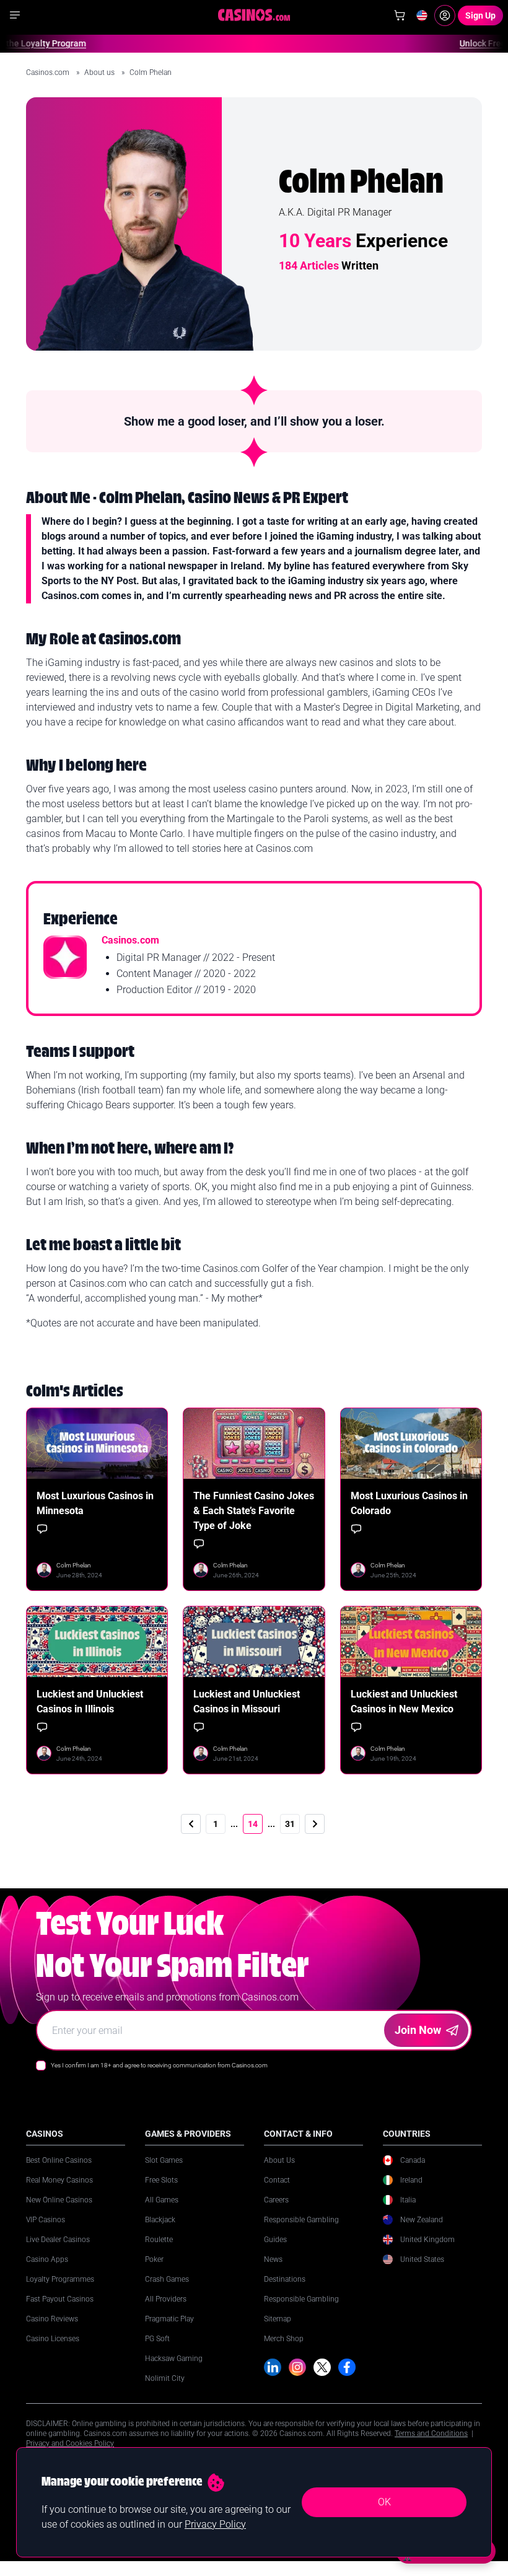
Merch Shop (284, 2339)
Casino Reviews (52, 2319)
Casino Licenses (53, 2339)
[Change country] (422, 15)
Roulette (159, 2240)
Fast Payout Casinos (60, 2299)
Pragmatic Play (169, 2319)
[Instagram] (297, 2367)
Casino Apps (47, 2259)
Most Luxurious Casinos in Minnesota (95, 1503)
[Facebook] (347, 2367)
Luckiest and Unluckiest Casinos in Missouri (247, 1702)
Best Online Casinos (59, 2160)
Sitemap (278, 2319)
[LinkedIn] (273, 2367)
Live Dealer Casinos (58, 2240)
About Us (279, 2160)
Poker (154, 2259)
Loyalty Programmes (60, 2279)
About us (100, 72)
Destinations (285, 2279)
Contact (277, 2180)
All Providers (166, 2299)
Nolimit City (165, 2378)
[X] (322, 2367)
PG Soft (157, 2339)
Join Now (418, 2030)
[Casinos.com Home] (254, 15)
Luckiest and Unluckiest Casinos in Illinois (90, 1702)
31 (290, 1824)
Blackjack (160, 2220)
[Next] (315, 1824)
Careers (276, 2200)
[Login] (445, 15)
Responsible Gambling (301, 2220)
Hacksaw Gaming (174, 2359)
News (273, 2259)
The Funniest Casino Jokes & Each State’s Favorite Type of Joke (254, 1511)
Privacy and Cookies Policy (70, 2443)
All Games (162, 2200)
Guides (275, 2240)
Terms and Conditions (431, 2434)
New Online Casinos (59, 2200)
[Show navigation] (15, 15)
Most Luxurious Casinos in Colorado (409, 1503)
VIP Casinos (46, 2220)
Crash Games (167, 2279)
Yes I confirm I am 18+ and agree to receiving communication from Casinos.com (159, 2065)
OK (384, 2502)
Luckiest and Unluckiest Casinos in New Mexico (404, 1702)
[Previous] (191, 1824)
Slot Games (164, 2160)
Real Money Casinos (59, 2180)
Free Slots (161, 2180)
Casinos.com (49, 72)
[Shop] (400, 15)
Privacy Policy (215, 2524)
